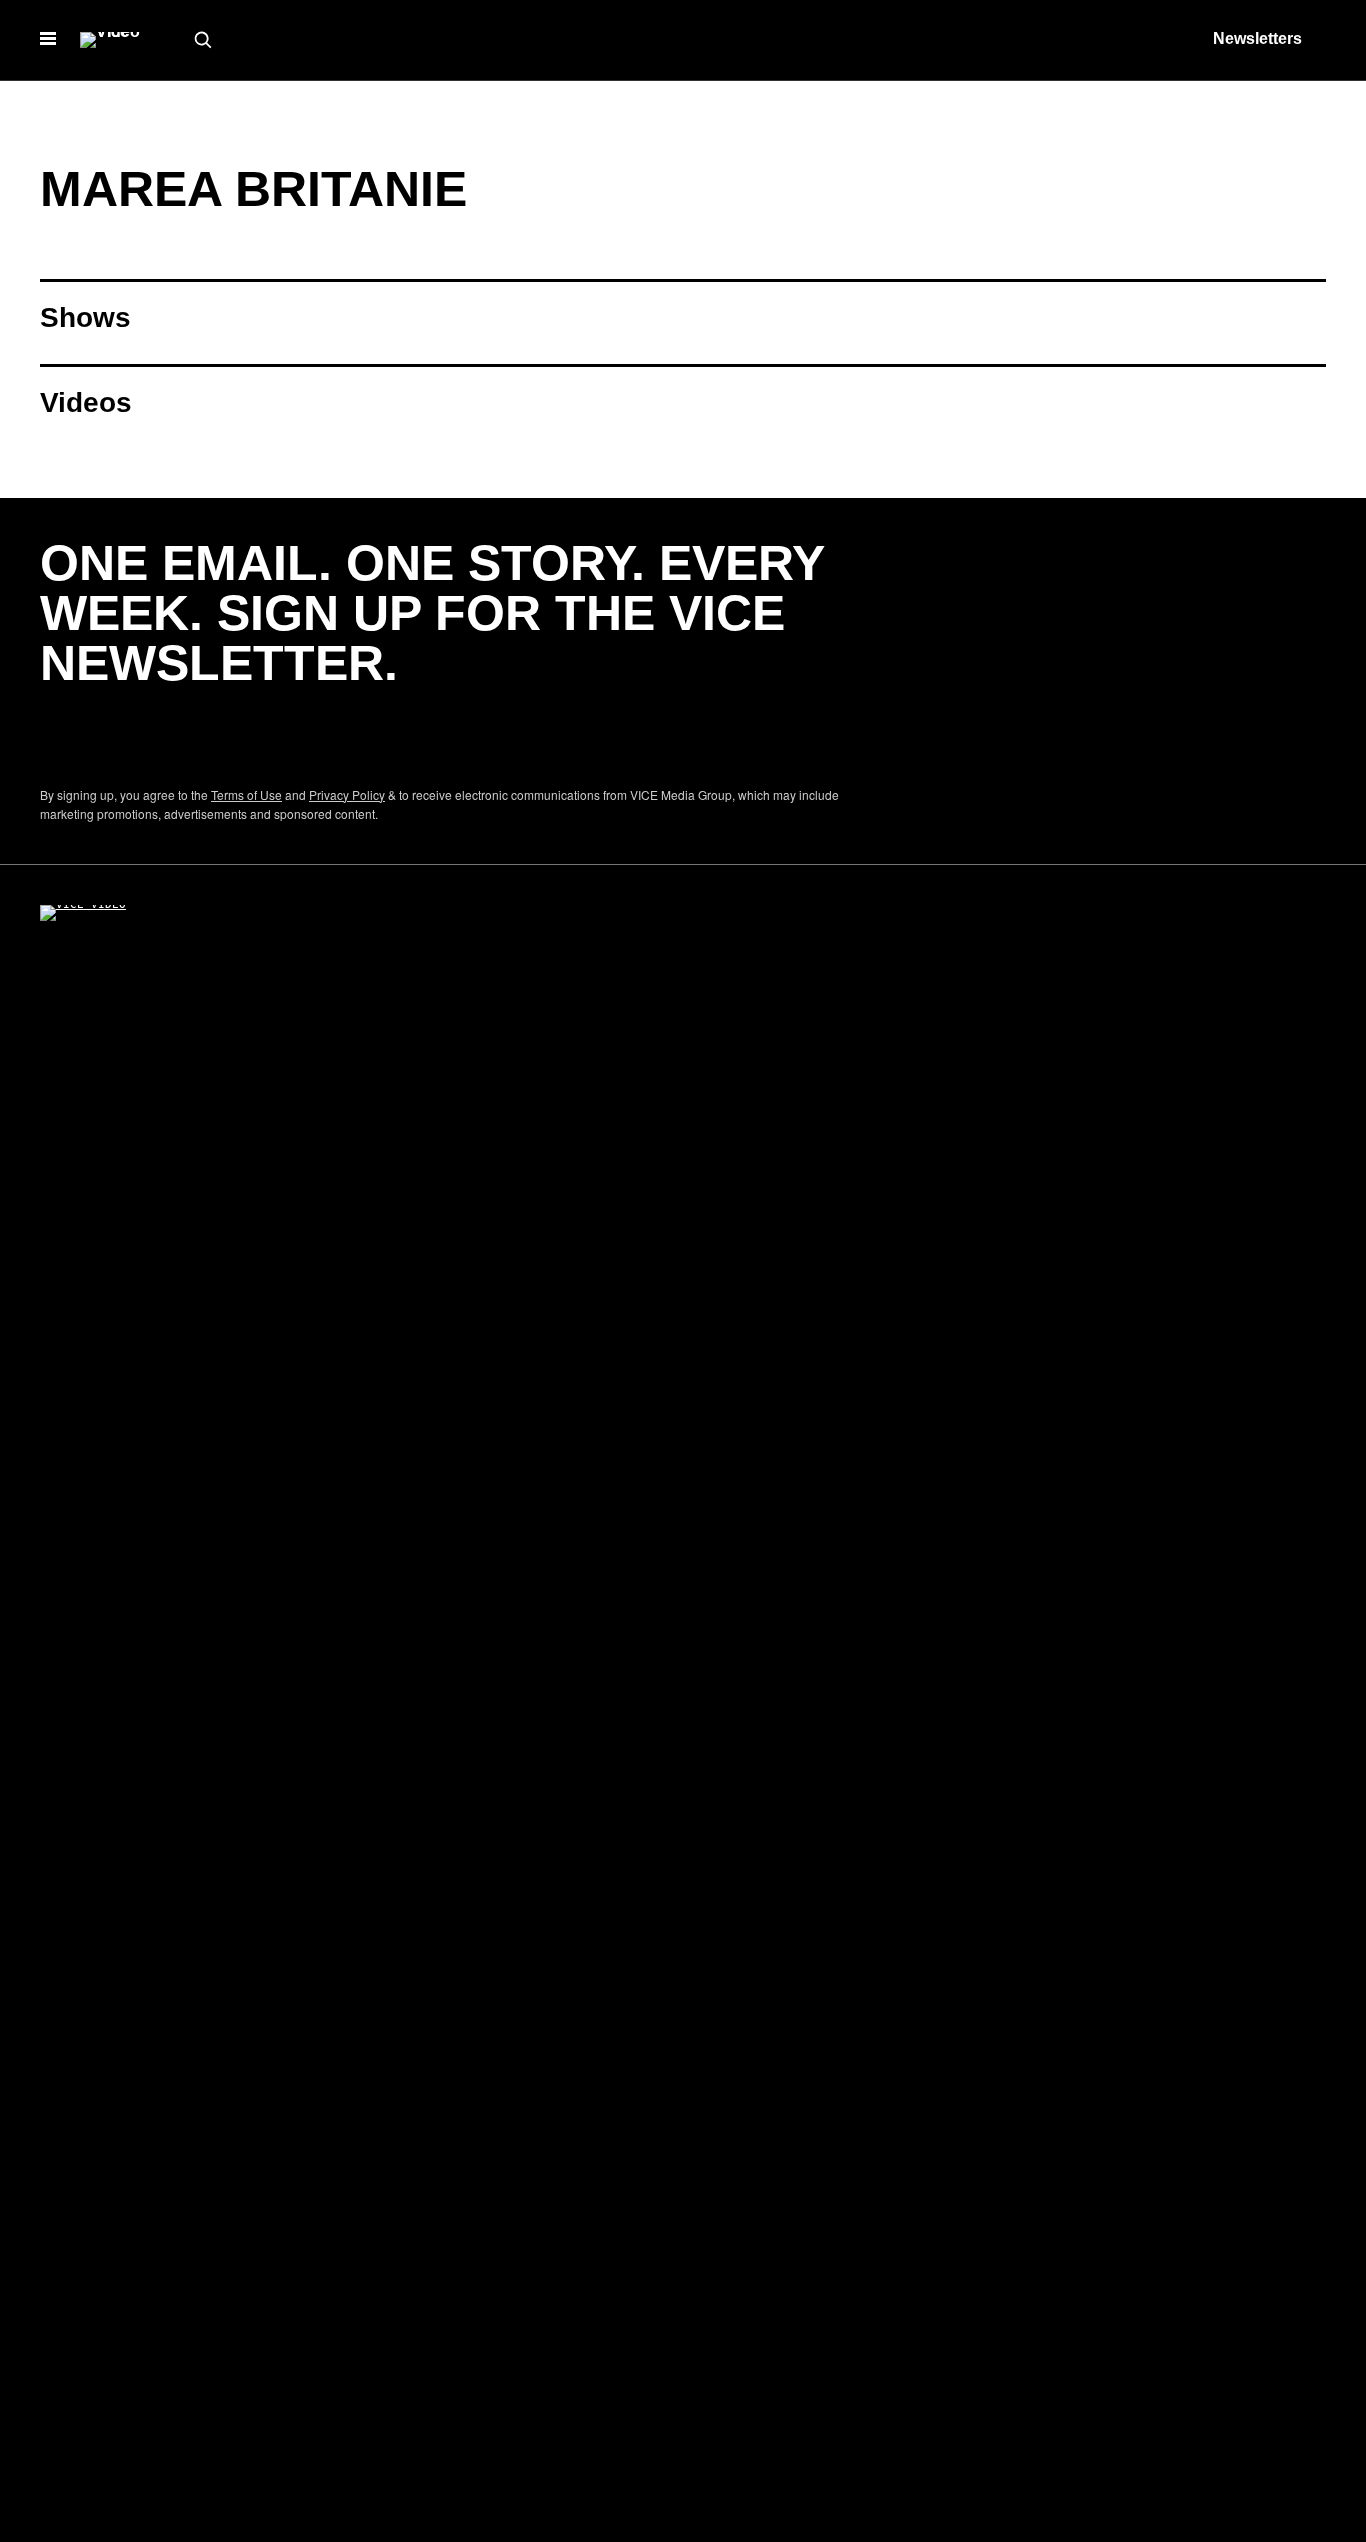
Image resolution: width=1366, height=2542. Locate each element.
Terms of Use (246, 794)
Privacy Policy (347, 794)
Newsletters (1257, 38)
